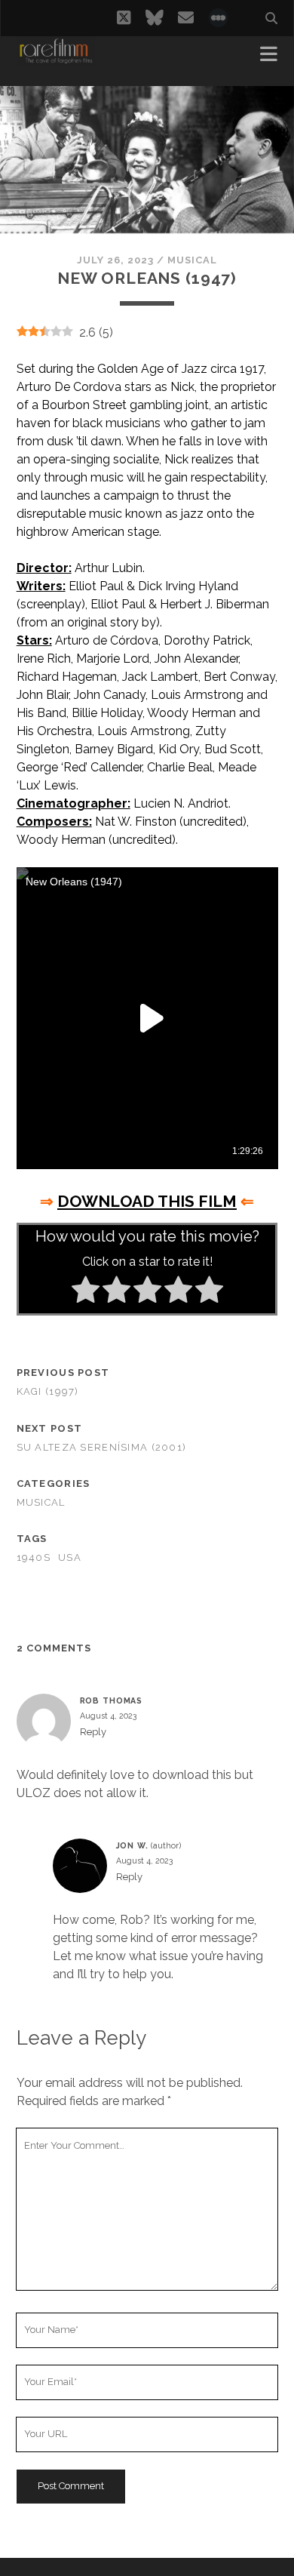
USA (70, 1557)
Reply (93, 1732)
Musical (192, 260)
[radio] (86, 1292)
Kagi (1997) (48, 1391)
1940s (34, 1557)
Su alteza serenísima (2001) (102, 1447)
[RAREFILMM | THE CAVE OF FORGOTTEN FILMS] (56, 59)
